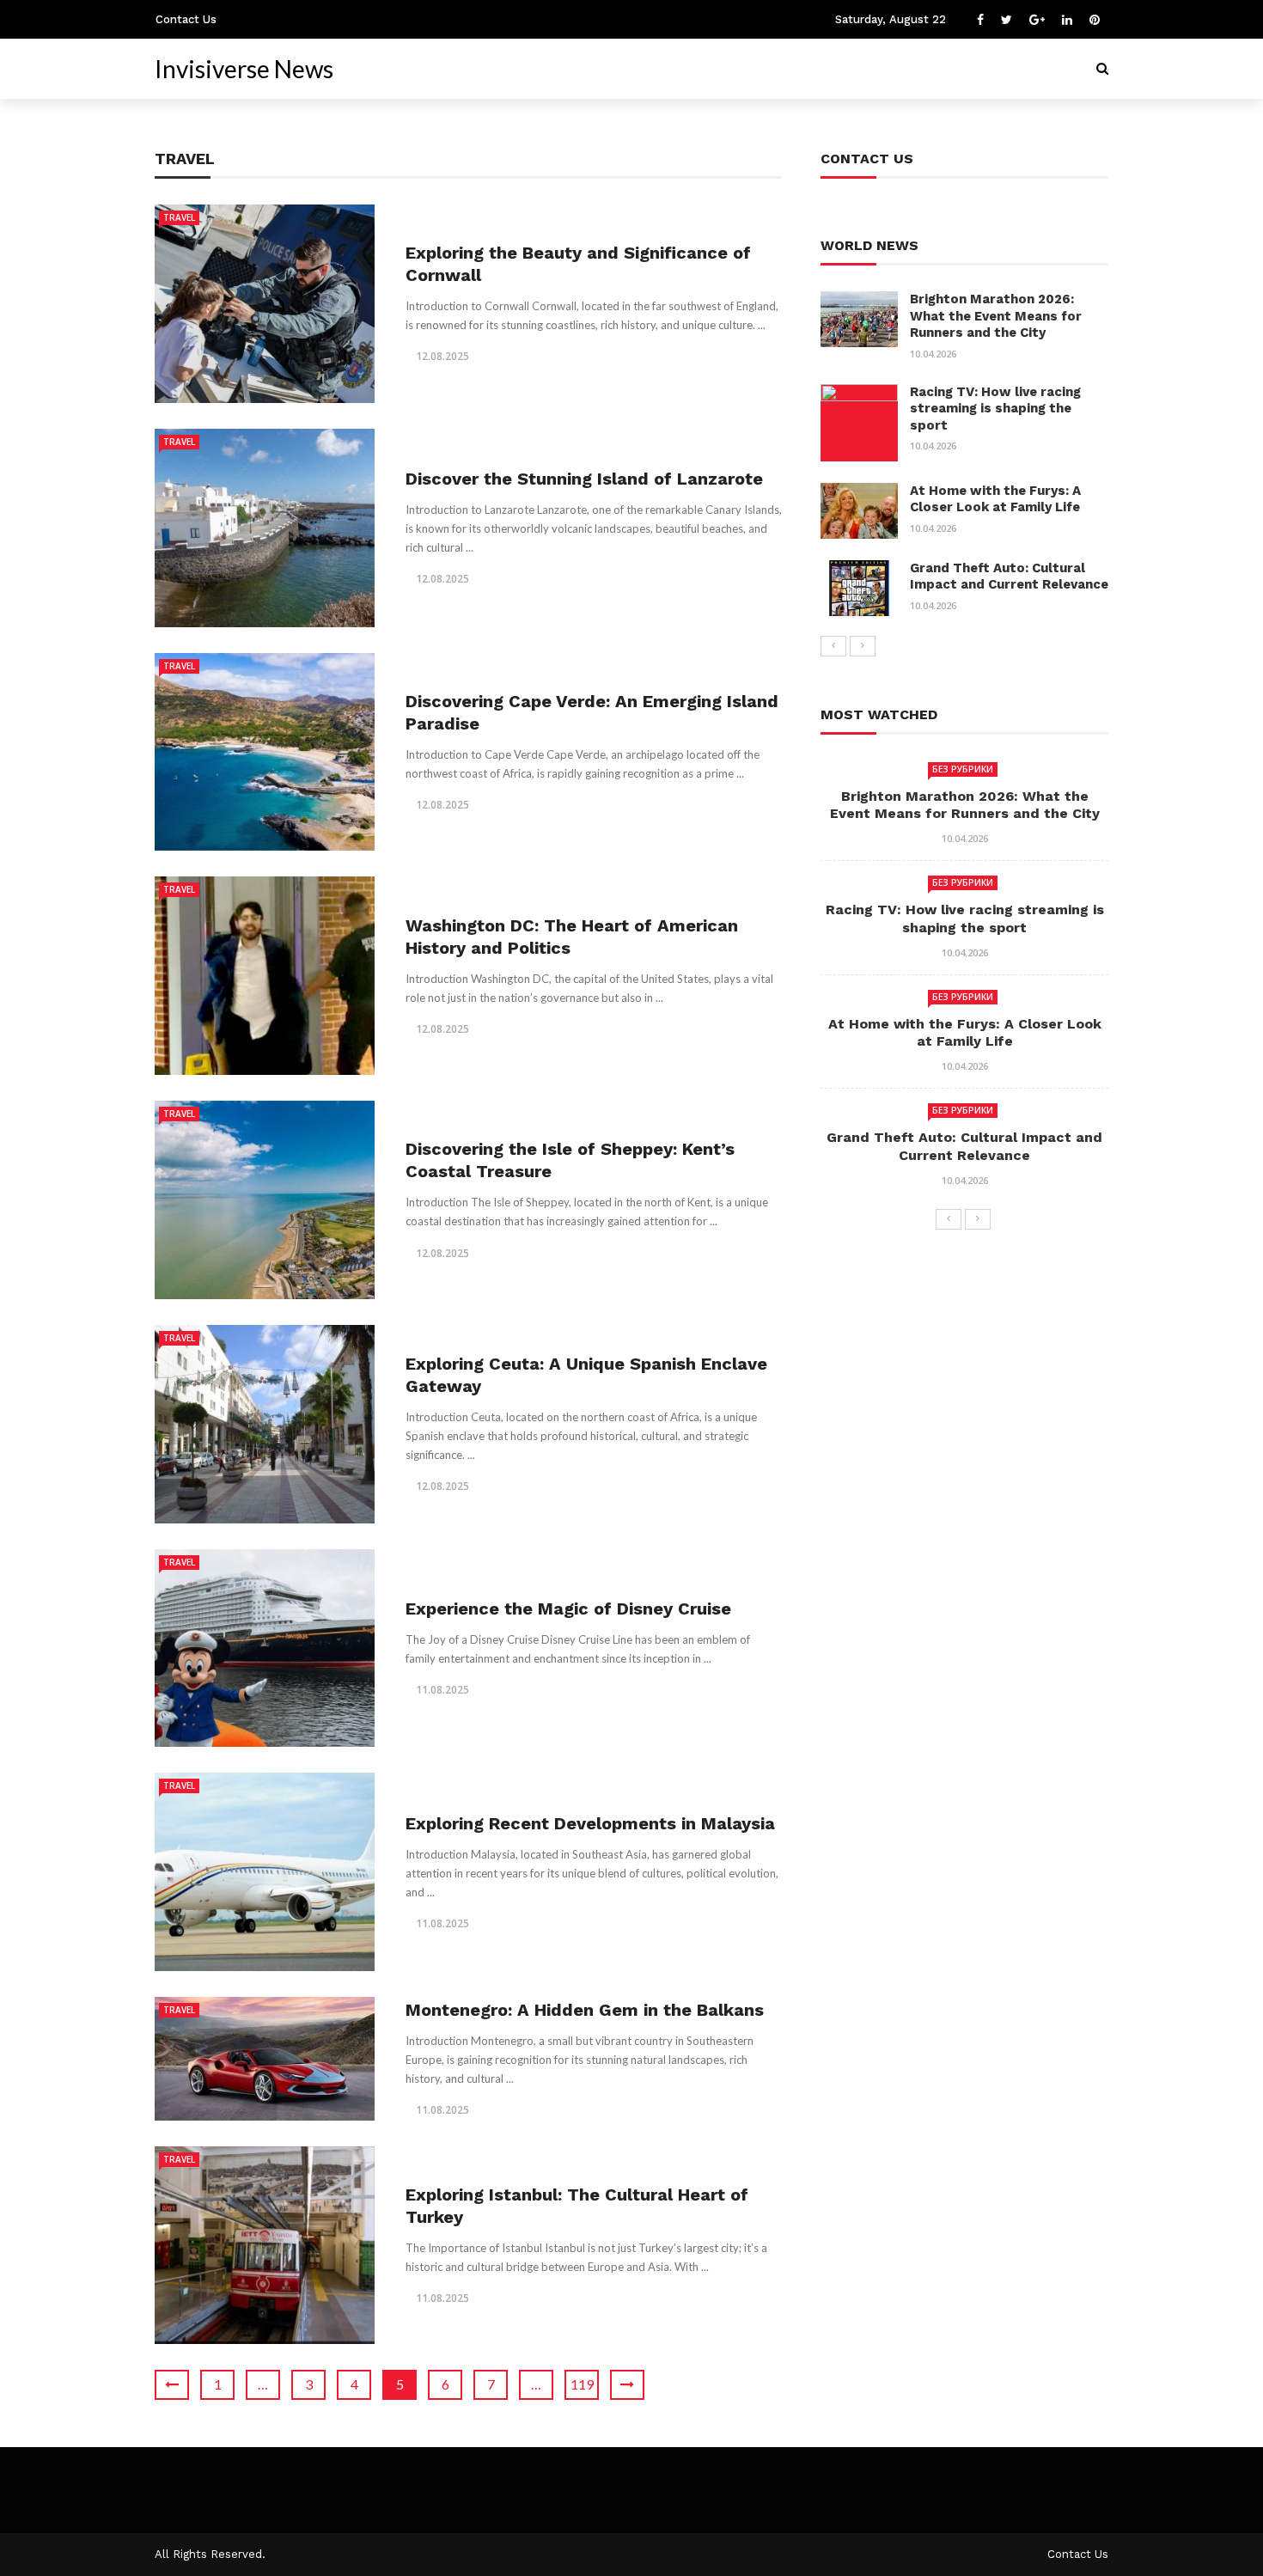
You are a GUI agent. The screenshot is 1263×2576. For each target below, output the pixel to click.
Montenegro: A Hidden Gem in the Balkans (585, 2010)
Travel (179, 217)
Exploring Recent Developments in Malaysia (590, 1823)
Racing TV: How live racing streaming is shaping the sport (995, 409)
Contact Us (186, 19)
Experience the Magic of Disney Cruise (568, 1608)
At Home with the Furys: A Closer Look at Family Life (995, 499)
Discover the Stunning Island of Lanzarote (584, 479)
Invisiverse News (244, 69)
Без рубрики (963, 769)
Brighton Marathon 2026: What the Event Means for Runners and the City (996, 316)
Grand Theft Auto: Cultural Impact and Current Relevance (1009, 577)
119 (582, 2384)
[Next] (863, 646)
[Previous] (833, 646)
